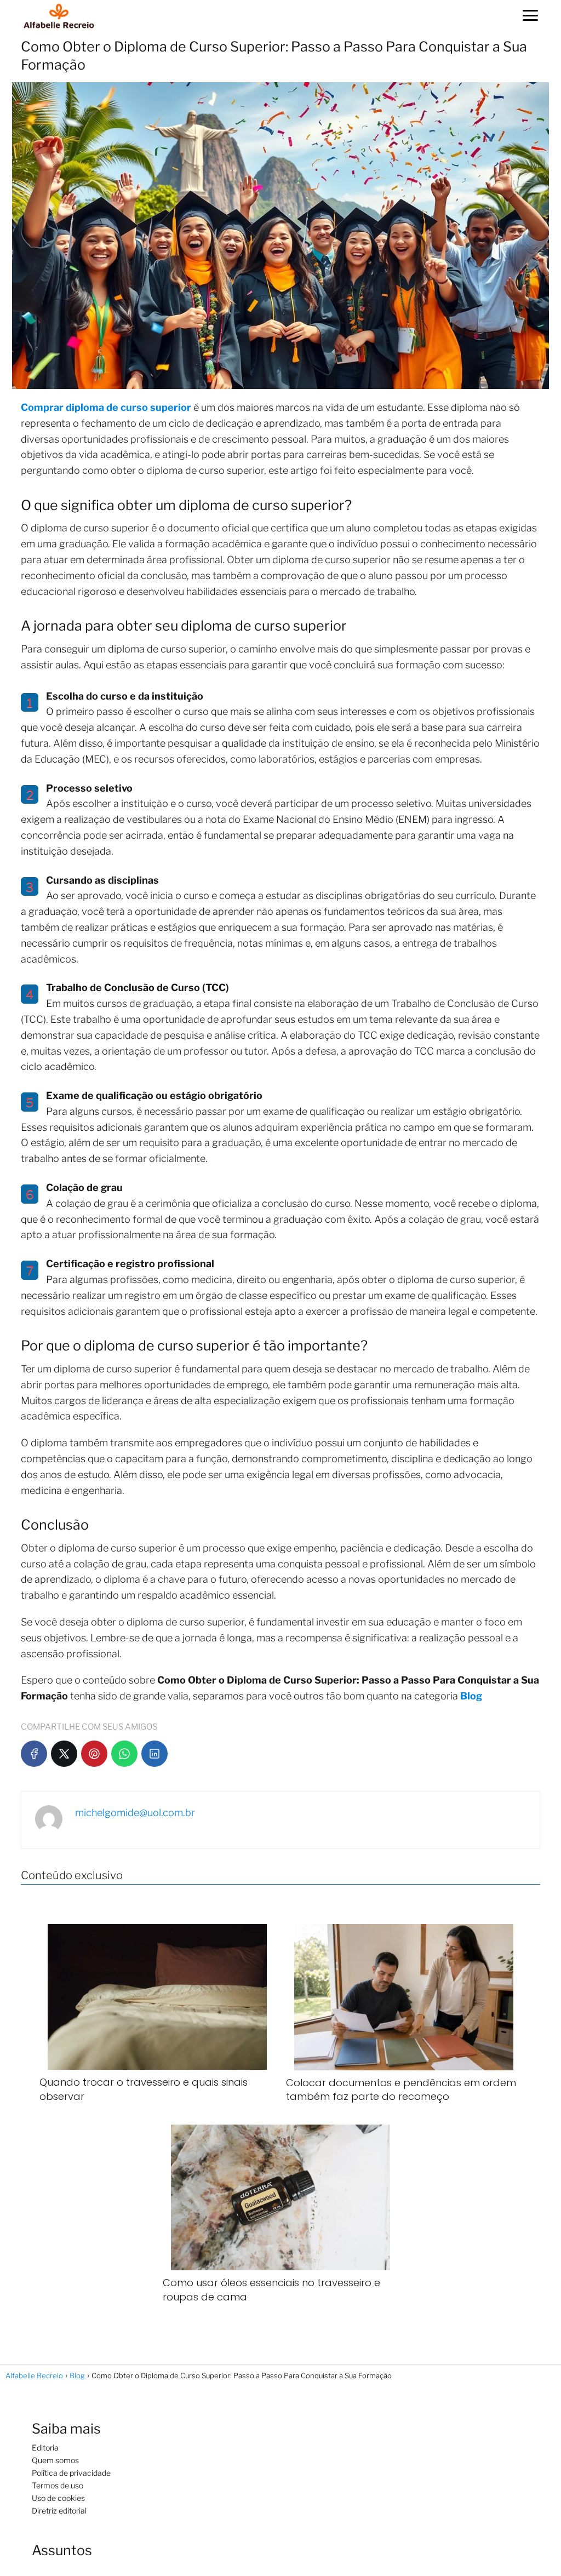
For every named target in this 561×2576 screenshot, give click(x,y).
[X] (64, 1754)
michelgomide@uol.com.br (135, 1813)
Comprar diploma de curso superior (106, 407)
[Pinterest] (94, 1754)
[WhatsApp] (124, 1754)
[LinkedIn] (154, 1754)
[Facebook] (34, 1754)
